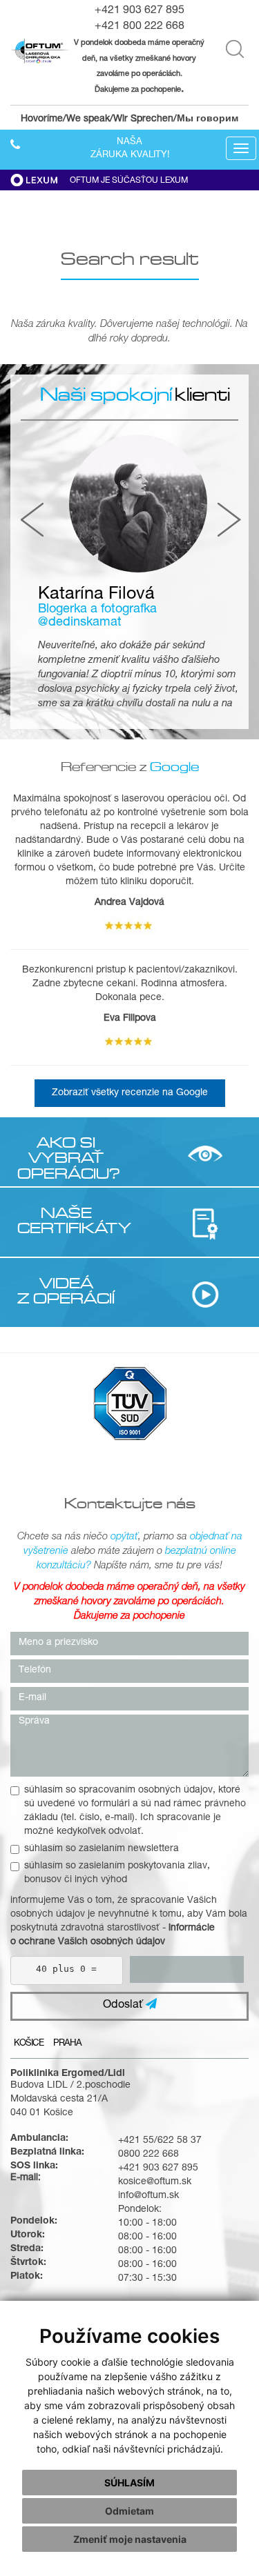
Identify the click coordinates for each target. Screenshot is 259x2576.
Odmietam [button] (129, 2511)
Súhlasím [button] (129, 2483)
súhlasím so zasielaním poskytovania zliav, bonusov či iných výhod (117, 1873)
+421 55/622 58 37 (160, 2141)
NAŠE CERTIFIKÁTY (66, 1220)
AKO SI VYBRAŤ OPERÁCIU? (66, 1158)
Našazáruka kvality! (130, 149)
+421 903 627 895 (140, 11)
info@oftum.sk (148, 2196)
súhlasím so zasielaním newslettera (102, 1849)
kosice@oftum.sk (155, 2182)
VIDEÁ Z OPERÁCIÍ (66, 1290)
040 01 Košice (42, 2113)
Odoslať (124, 2006)
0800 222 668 (148, 2155)
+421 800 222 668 (140, 27)
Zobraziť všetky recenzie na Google (130, 1093)
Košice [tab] (29, 2044)
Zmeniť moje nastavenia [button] (130, 2539)
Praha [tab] (67, 2044)
